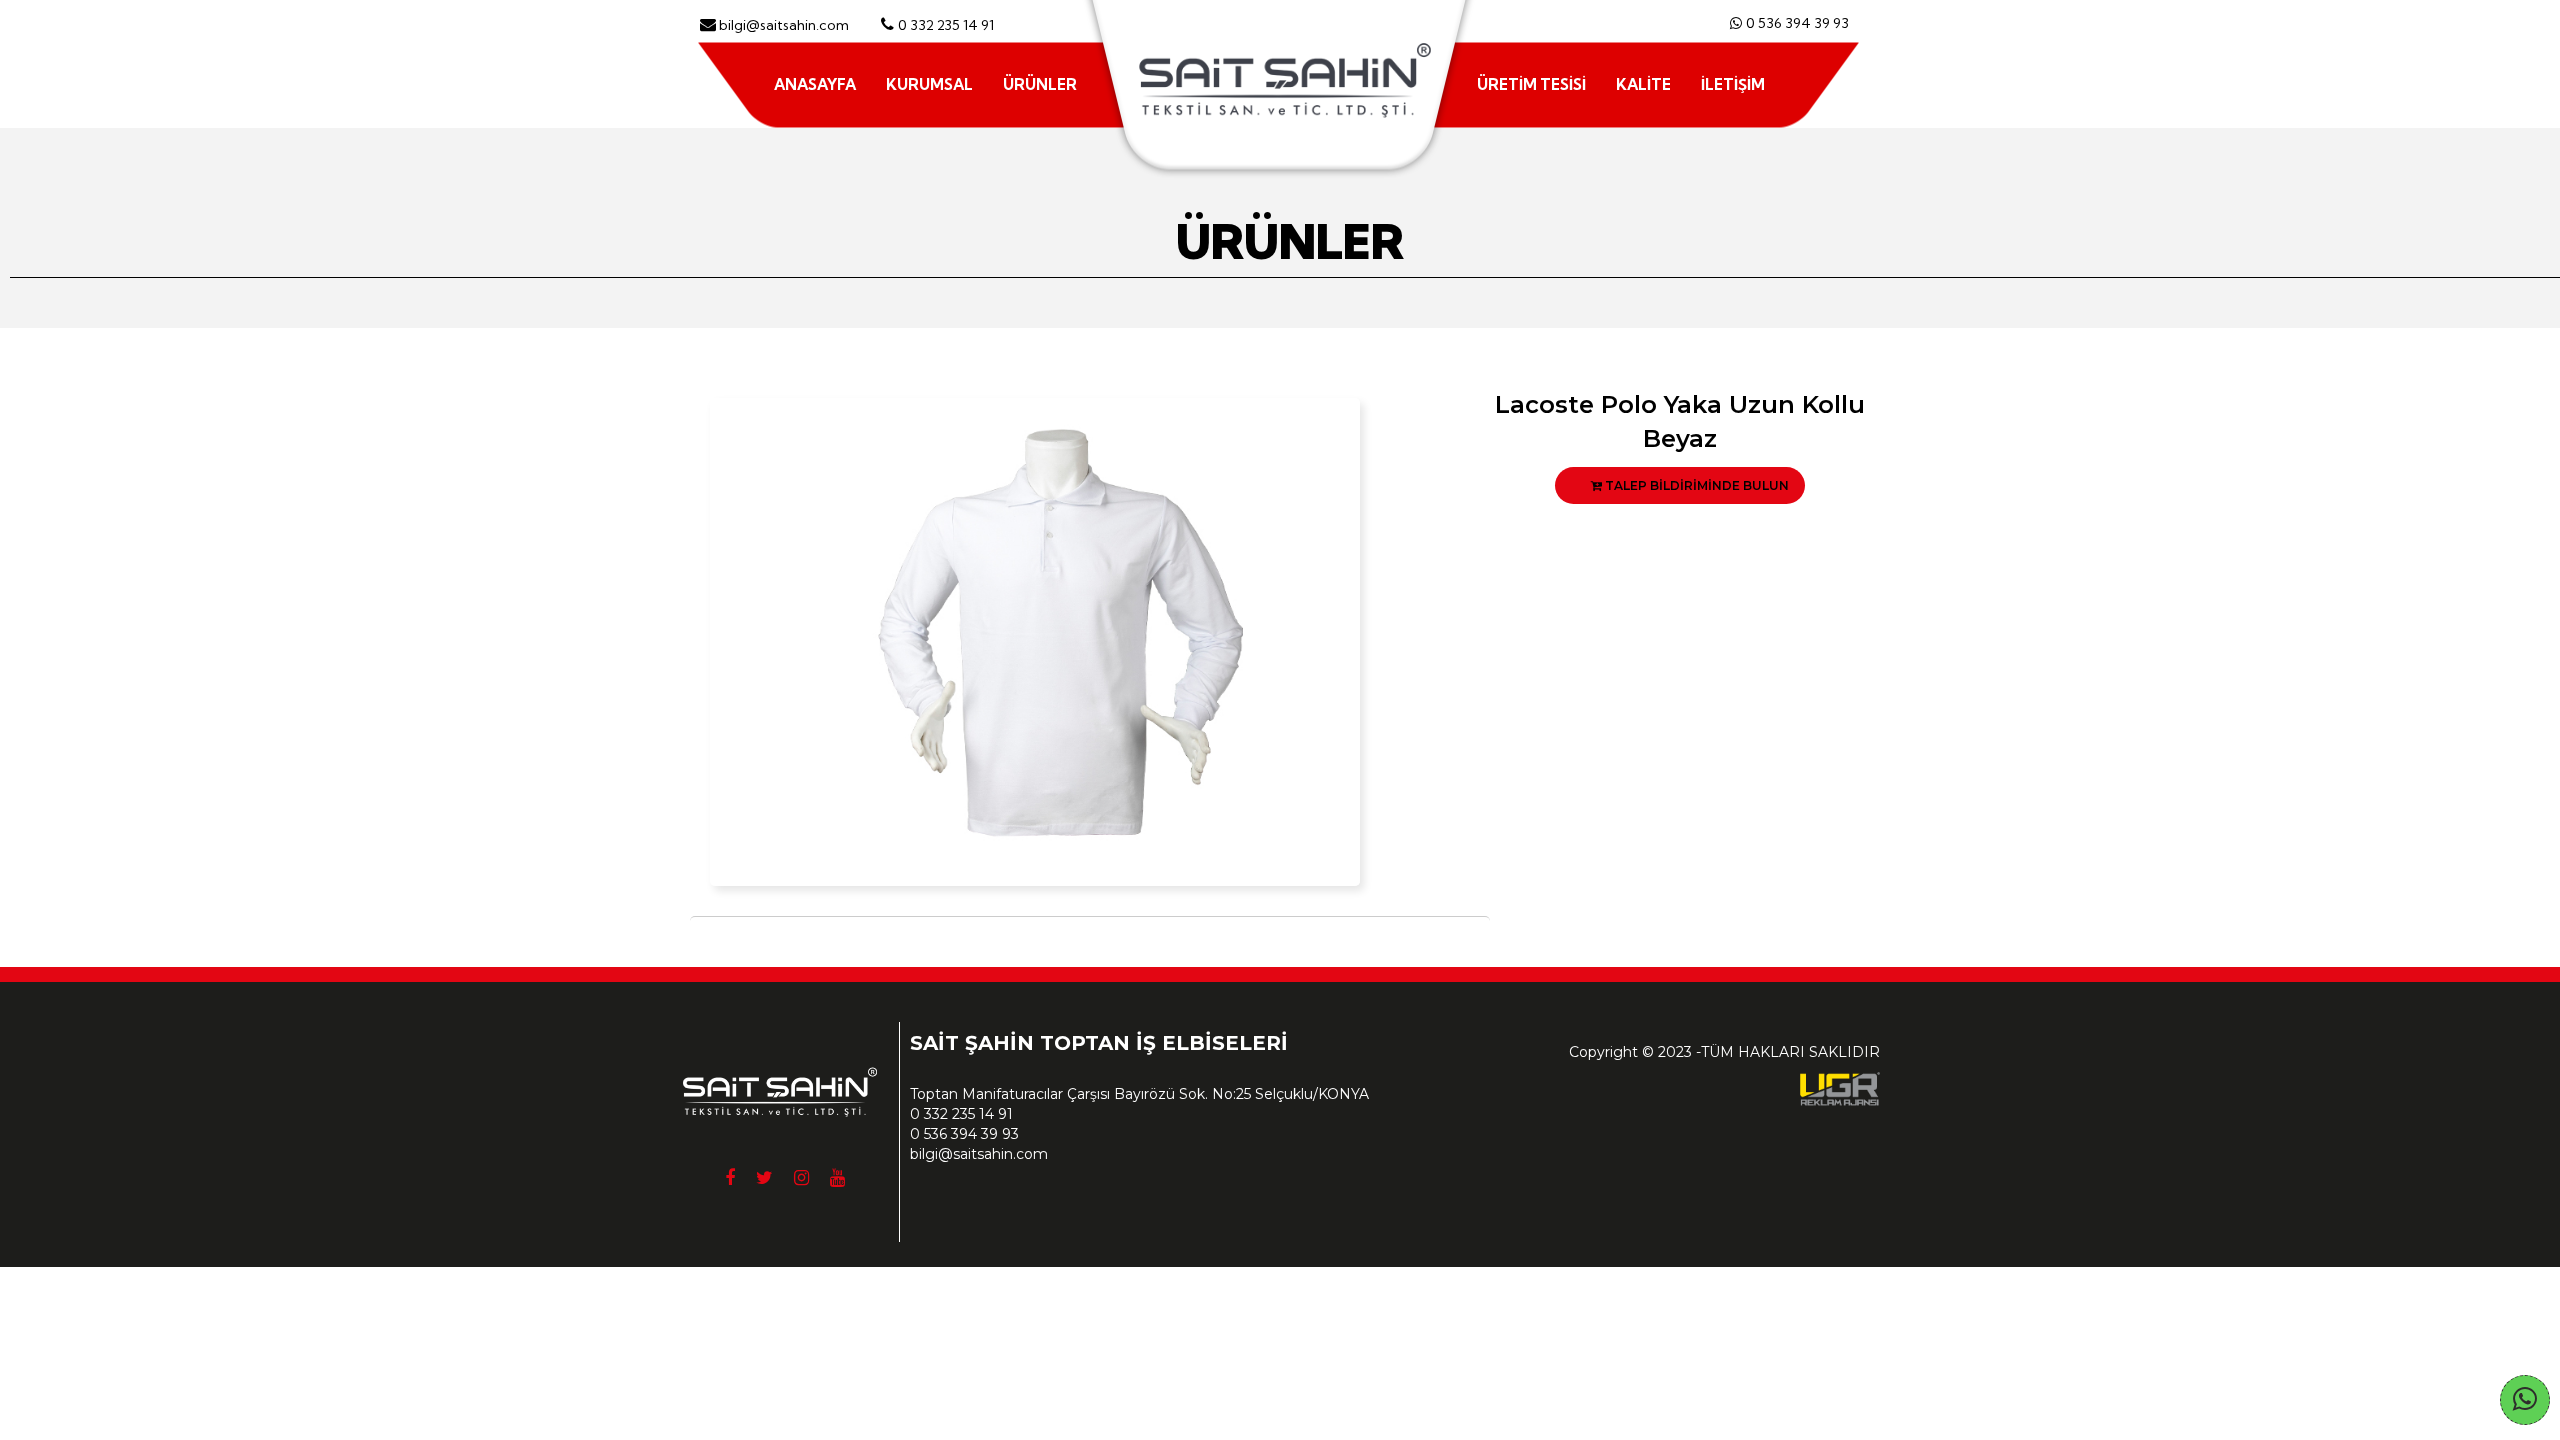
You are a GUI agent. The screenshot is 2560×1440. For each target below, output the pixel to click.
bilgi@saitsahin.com (979, 1154)
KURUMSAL (929, 84)
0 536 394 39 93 (1797, 23)
